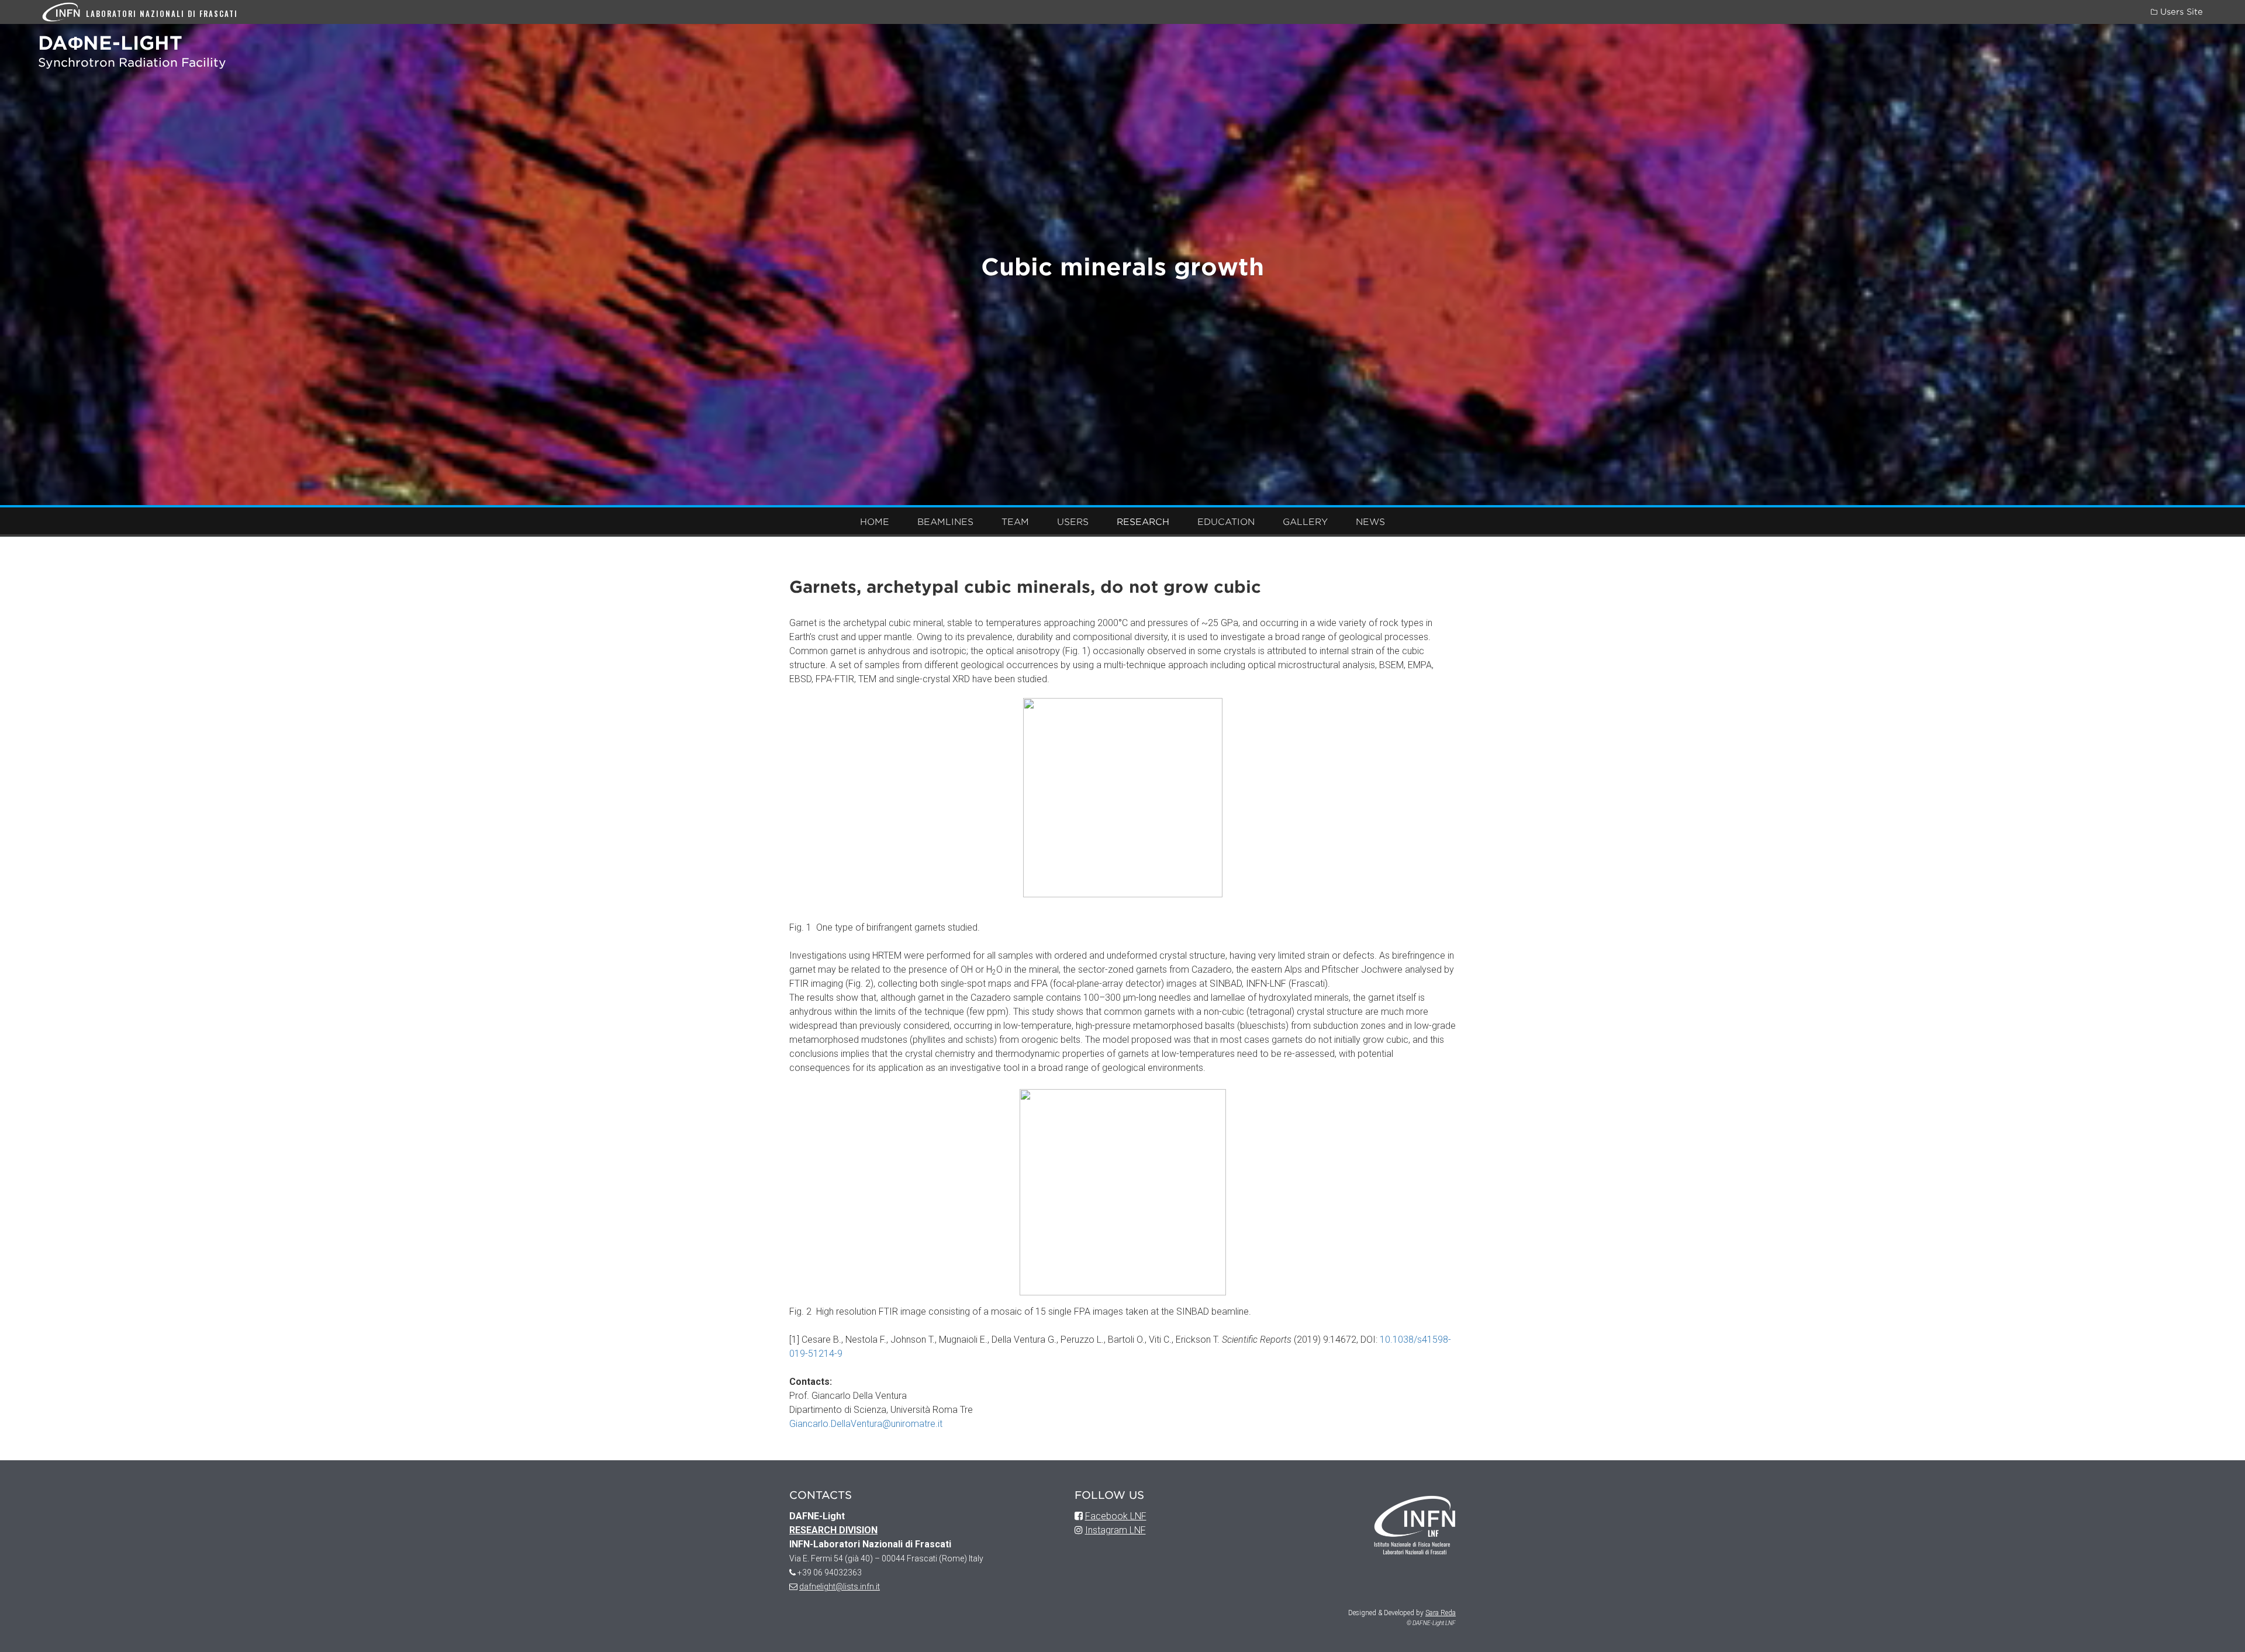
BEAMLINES (945, 522)
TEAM (1015, 522)
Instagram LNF (1115, 1530)
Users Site (2180, 12)
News (1370, 522)
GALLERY (1305, 522)
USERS (1073, 522)
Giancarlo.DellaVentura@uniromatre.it (866, 1424)
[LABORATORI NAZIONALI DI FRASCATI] (64, 11)
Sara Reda (1441, 1613)
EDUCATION (1226, 522)
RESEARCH (1143, 522)
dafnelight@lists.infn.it (840, 1587)
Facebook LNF (1116, 1516)
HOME (875, 522)
